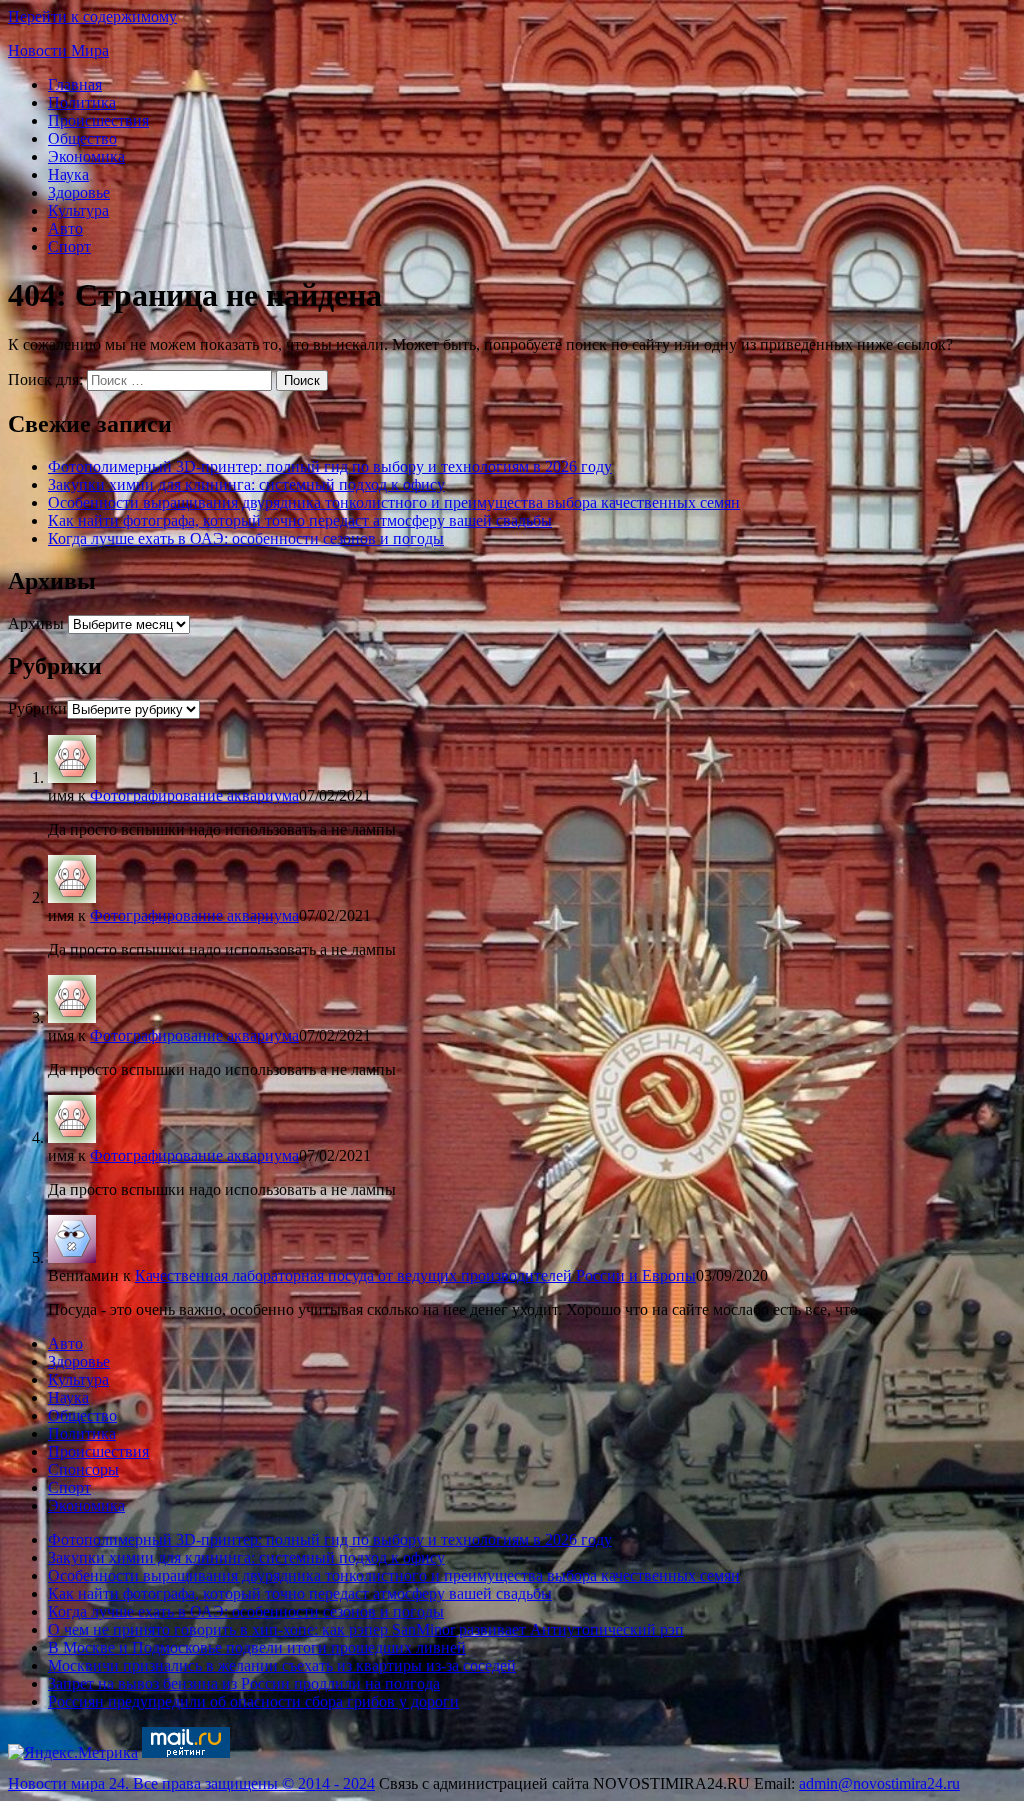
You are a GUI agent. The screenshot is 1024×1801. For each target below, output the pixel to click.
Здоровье (79, 192)
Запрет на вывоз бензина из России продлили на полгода (244, 1683)
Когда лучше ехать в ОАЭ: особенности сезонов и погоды (246, 538)
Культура (78, 210)
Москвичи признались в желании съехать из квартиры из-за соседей (282, 1665)
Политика (82, 102)
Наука (68, 174)
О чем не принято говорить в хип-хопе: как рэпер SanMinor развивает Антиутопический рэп (366, 1629)
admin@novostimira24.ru (879, 1783)
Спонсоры (83, 1469)
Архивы (36, 623)
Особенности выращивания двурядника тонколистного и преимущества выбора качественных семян (394, 502)
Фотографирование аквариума (194, 795)
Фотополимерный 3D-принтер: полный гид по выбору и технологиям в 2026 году (330, 466)
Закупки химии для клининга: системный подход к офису (246, 484)
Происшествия (98, 120)
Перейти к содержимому (92, 16)
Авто (65, 228)
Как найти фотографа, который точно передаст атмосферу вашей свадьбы (300, 520)
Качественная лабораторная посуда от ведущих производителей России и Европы (415, 1275)
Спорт (69, 246)
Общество (82, 138)
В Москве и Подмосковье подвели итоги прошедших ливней (257, 1647)
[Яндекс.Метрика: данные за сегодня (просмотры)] (73, 1753)
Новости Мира (58, 50)
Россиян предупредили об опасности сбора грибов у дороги (253, 1701)
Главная (75, 84)
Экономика (86, 156)
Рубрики (37, 708)
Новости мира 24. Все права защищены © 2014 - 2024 (191, 1783)
